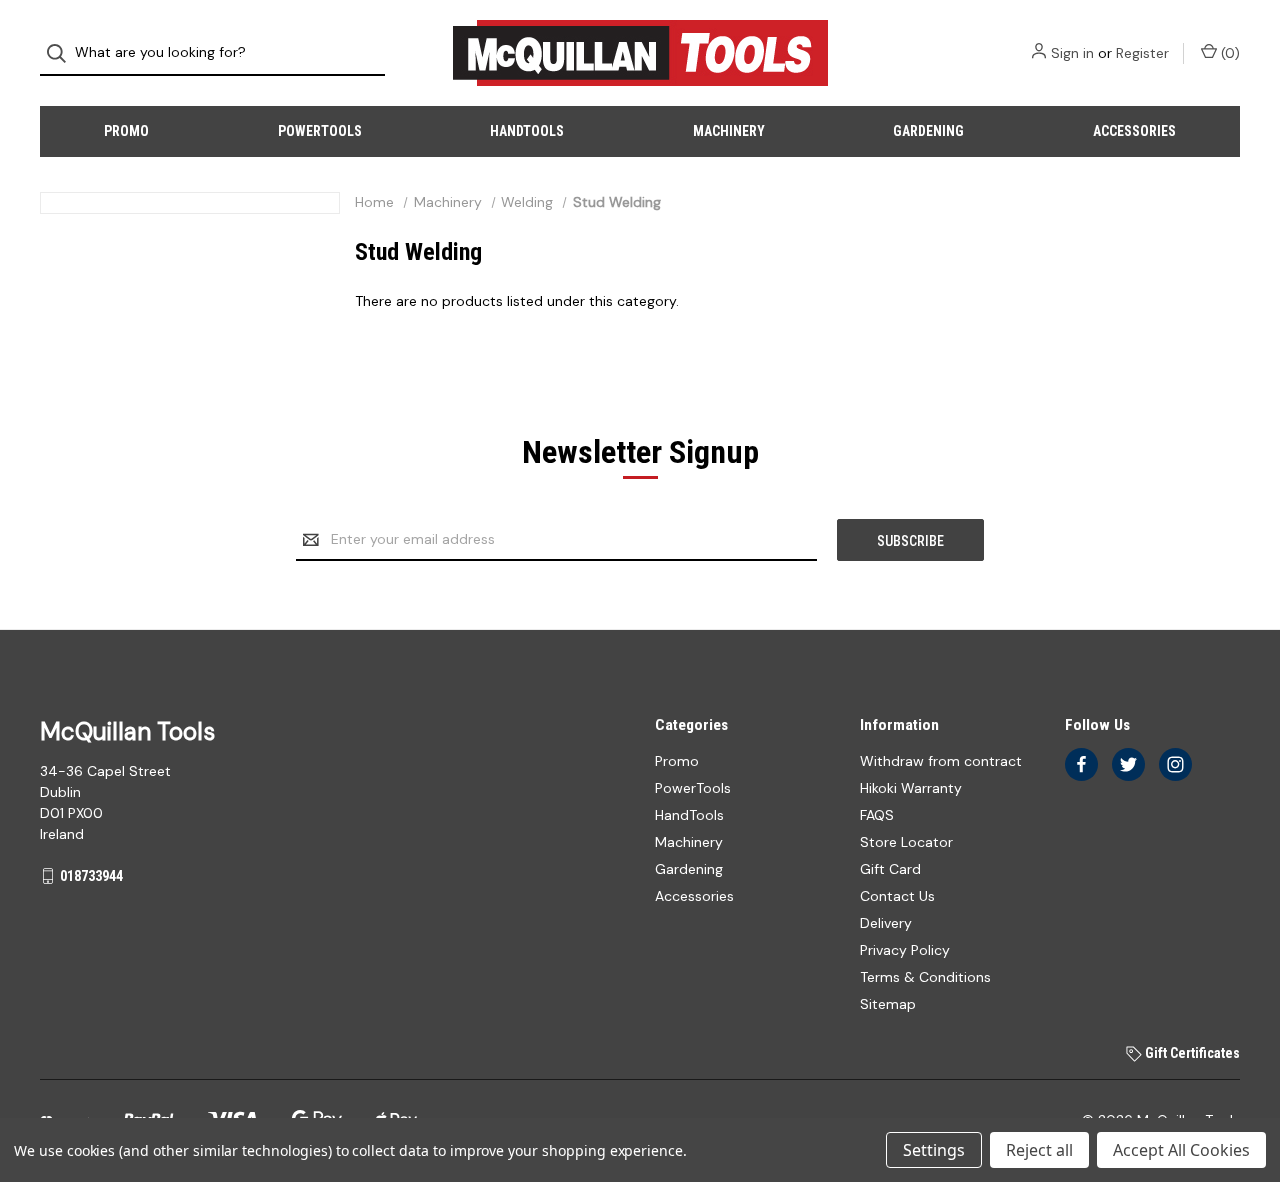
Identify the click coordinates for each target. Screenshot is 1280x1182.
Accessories (1134, 131)
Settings (934, 1150)
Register (1142, 53)
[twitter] (1128, 764)
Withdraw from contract (941, 761)
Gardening (928, 131)
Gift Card (890, 869)
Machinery (729, 131)
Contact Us (897, 896)
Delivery (886, 923)
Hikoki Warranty (911, 788)
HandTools (527, 131)
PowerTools (320, 131)
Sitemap (888, 1004)
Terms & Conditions (925, 977)
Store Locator (906, 842)
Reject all (1039, 1150)
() (1228, 53)
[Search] (62, 53)
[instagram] (1175, 764)
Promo (126, 131)
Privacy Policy (905, 950)
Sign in (1072, 53)
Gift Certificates (1191, 1053)
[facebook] (1081, 764)
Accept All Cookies (1181, 1150)
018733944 (91, 876)
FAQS (877, 815)
